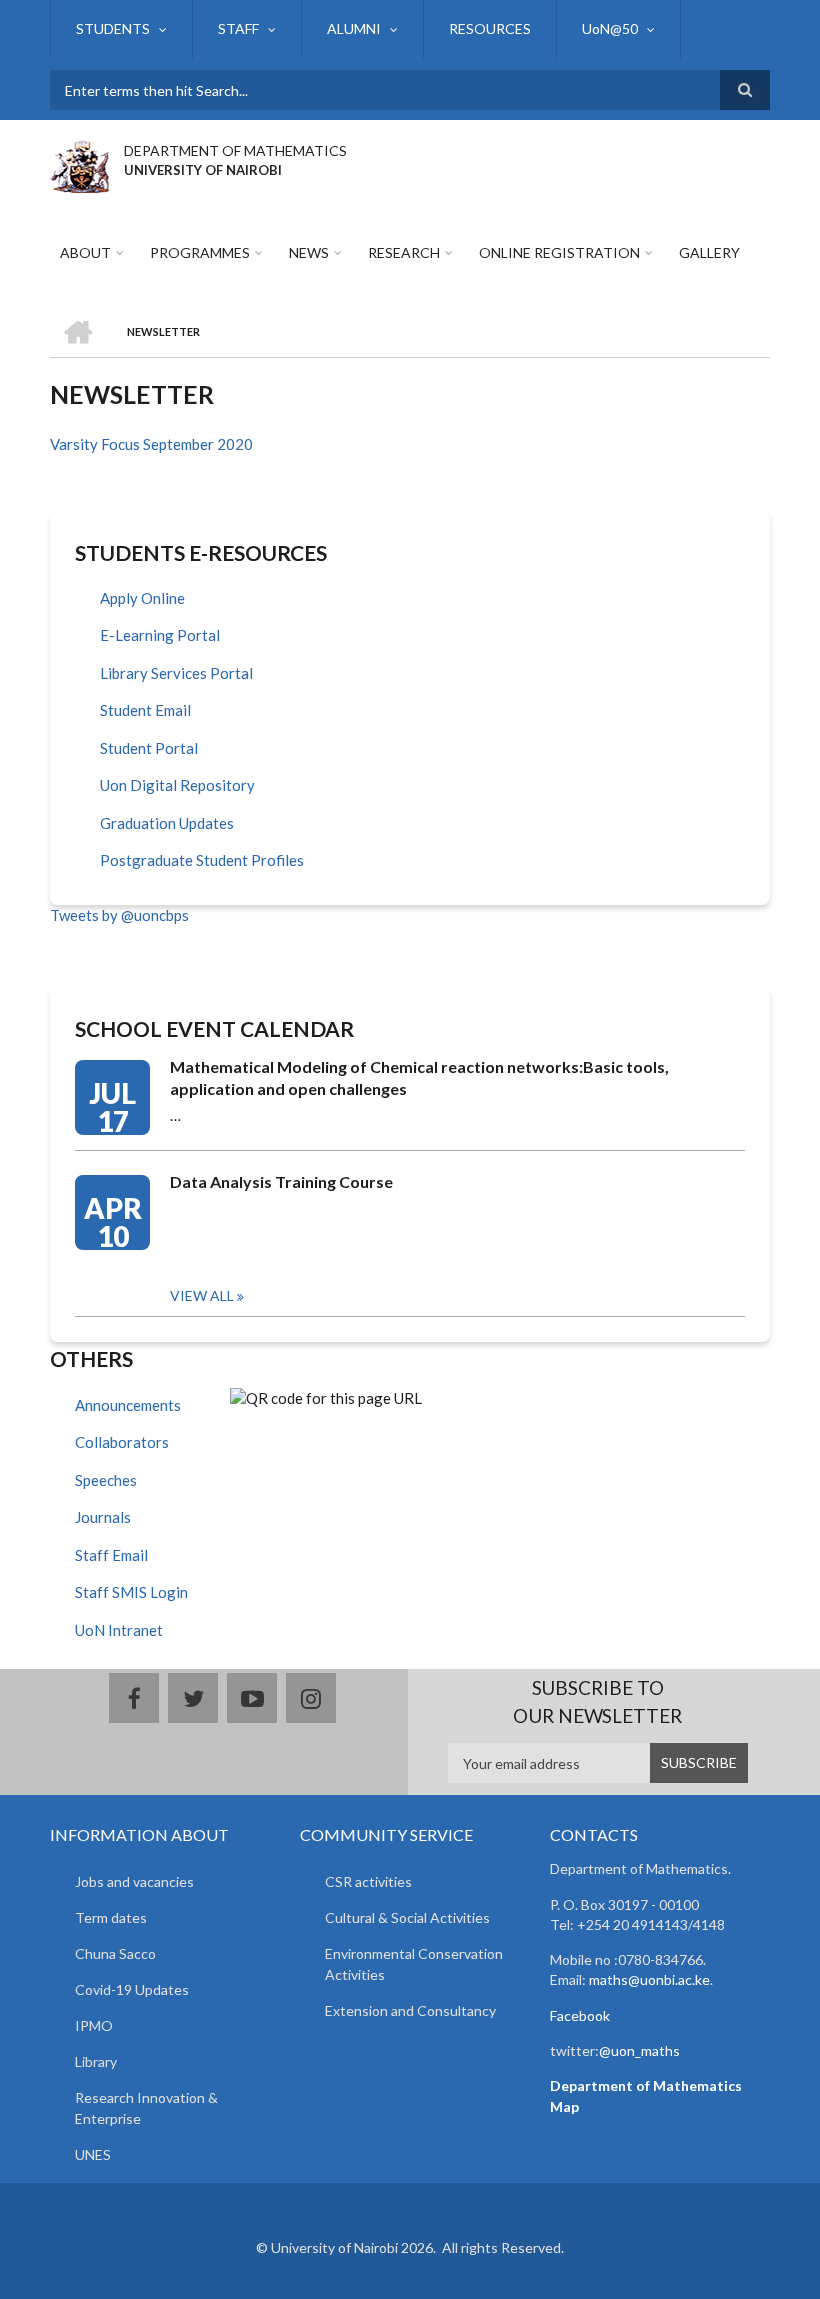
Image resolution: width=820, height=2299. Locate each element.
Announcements (128, 1405)
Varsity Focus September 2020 (151, 444)
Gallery (709, 252)
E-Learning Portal (160, 635)
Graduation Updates (167, 823)
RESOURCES (490, 28)
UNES (93, 2154)
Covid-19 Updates (132, 1989)
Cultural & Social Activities (407, 1917)
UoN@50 (610, 28)
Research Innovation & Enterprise (146, 2108)
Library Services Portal (176, 673)
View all (202, 1295)
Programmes (200, 252)
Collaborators (122, 1442)
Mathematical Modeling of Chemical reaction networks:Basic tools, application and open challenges (419, 1077)
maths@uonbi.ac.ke (649, 1979)
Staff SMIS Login (131, 1592)
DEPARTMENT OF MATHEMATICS (235, 150)
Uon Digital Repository (177, 785)
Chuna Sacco (115, 1953)
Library (96, 2061)
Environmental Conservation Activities (414, 1964)
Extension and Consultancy (410, 2010)
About (85, 252)
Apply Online (142, 598)
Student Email (145, 710)
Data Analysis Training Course (281, 1181)
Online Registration (559, 252)
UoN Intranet (119, 1630)
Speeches (106, 1480)
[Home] (79, 164)
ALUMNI (354, 28)
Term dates (111, 1917)
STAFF (238, 28)
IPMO (94, 2025)
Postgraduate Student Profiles (202, 860)
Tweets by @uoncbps (119, 915)
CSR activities (368, 1881)
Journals (103, 1517)
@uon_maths (639, 2050)
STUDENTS (113, 28)
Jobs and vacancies (134, 1881)
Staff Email (111, 1555)
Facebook (580, 2015)
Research (404, 252)
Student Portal (149, 748)
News (309, 252)
